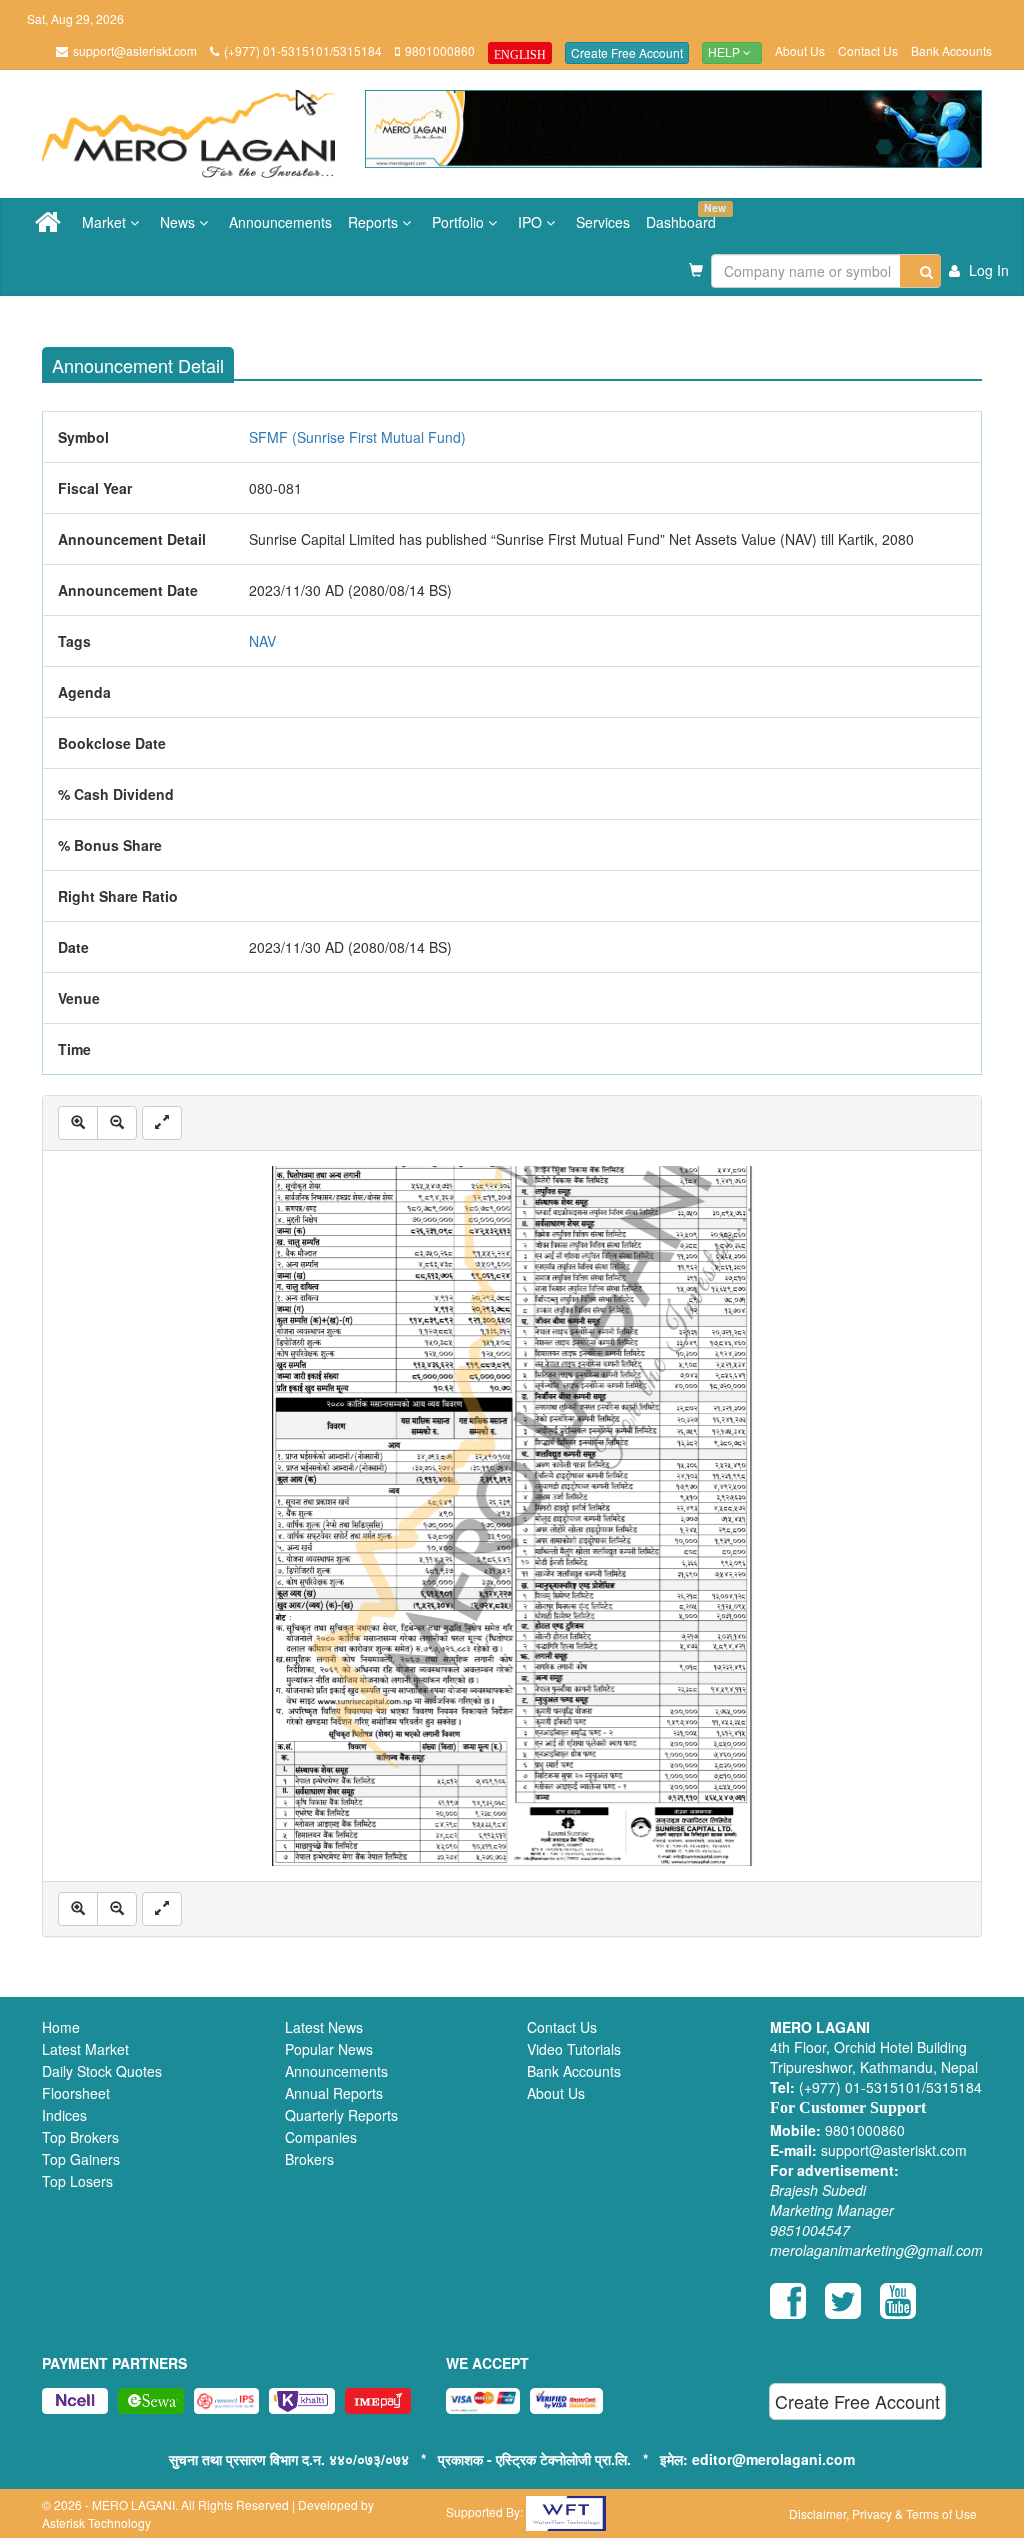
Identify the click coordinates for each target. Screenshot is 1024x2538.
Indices (64, 2115)
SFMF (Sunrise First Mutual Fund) (357, 437)
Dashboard (685, 216)
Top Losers (77, 2181)
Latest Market (85, 2049)
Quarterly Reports (341, 2115)
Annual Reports (334, 2093)
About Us (800, 50)
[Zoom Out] (117, 1123)
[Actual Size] (162, 1123)
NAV (262, 641)
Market (106, 222)
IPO (532, 222)
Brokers (309, 2159)
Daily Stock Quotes (102, 2071)
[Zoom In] (78, 1123)
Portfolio (460, 222)
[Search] (920, 271)
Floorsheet (76, 2093)
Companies (321, 2137)
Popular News (329, 2049)
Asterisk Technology (96, 2522)
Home (61, 2027)
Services (603, 222)
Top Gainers (81, 2159)
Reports (375, 222)
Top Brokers (80, 2137)
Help (725, 53)
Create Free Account (627, 52)
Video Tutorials (574, 2049)
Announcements (280, 222)
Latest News (324, 2027)
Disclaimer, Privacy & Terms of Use (883, 2513)
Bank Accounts (951, 50)
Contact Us (868, 50)
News (179, 222)
